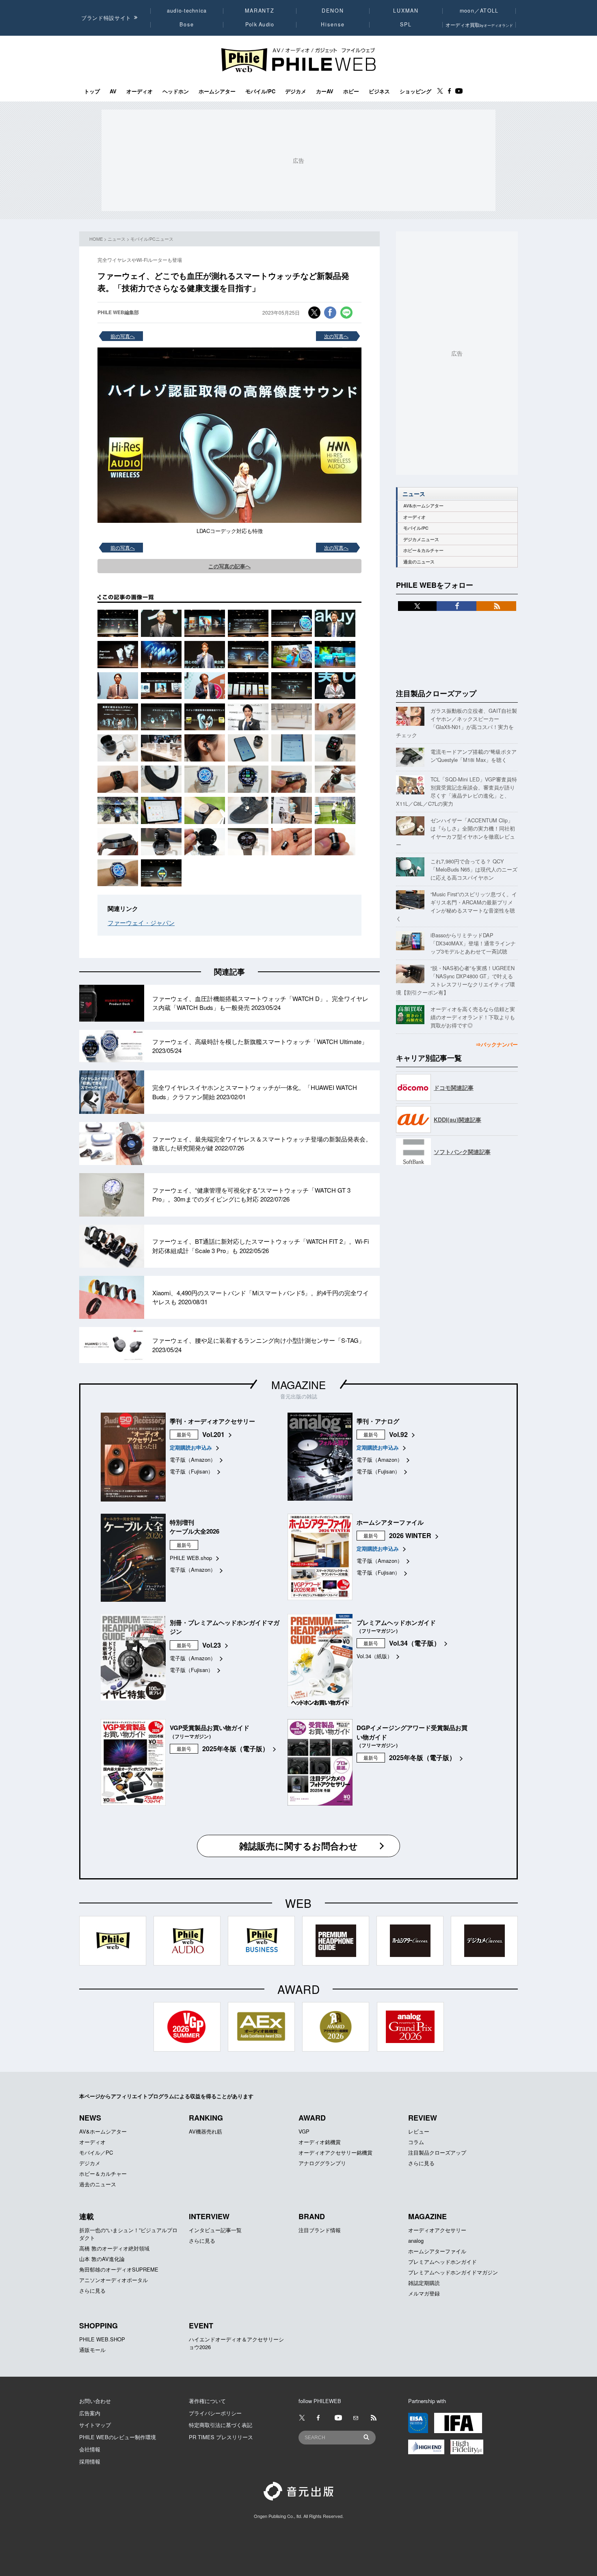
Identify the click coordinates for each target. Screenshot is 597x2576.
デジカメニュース (421, 539)
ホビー (351, 91)
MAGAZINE (298, 1384)
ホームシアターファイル (437, 2251)
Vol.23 (212, 1645)
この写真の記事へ (229, 566)
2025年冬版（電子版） (236, 1749)
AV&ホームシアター (423, 506)
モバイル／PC (96, 2152)
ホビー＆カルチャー (423, 550)
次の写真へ (336, 336)
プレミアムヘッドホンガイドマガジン (453, 2272)
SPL (406, 24)
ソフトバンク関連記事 (462, 1152)
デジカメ (296, 91)
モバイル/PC (260, 91)
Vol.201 (213, 1434)
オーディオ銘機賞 (320, 2142)
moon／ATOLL (479, 11)
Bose (187, 24)
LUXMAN (406, 11)
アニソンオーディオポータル (114, 2280)
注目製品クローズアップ (436, 693)
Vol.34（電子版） (415, 1643)
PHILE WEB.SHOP (102, 2339)
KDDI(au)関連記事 (457, 1120)
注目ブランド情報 (320, 2230)
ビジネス (379, 91)
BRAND (312, 2216)
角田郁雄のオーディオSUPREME (119, 2269)
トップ (92, 91)
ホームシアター (217, 91)
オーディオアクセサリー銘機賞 (335, 2152)
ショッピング (415, 91)
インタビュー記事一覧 (215, 2230)
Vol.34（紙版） (374, 1656)
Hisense (333, 24)
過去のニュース (419, 562)
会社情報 (90, 2449)
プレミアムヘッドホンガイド (442, 2262)
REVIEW (423, 2118)
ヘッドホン (176, 91)
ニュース (117, 239)
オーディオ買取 (479, 25)
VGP (304, 2131)
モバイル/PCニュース (152, 239)
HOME (96, 239)
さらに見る (421, 2163)
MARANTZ (260, 11)
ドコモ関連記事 (454, 1087)
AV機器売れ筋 (205, 2131)
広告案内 (90, 2413)
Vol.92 (398, 1434)
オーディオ (140, 91)
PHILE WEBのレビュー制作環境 (118, 2437)
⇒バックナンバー (497, 1044)
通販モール (92, 2350)
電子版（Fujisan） (191, 1471)
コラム (416, 2142)
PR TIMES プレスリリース (221, 2437)
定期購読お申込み (191, 1447)
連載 (87, 2216)
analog (416, 2241)
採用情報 (90, 2461)
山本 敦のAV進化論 (102, 2259)
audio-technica (187, 11)
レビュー (419, 2131)
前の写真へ (123, 336)
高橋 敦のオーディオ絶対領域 (114, 2248)
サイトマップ (95, 2425)
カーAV (325, 91)
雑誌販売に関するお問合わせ (298, 1846)
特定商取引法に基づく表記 (221, 2425)
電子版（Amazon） (193, 1460)
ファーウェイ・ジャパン (141, 922)
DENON (333, 11)
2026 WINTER (410, 1535)
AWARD (312, 2118)
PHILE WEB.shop (191, 1558)
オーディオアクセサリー (437, 2230)
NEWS (90, 2118)
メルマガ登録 (424, 2293)
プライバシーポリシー (215, 2413)
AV (113, 91)
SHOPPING (98, 2326)
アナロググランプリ (322, 2163)
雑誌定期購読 (424, 2283)
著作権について (207, 2401)
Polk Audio (260, 24)
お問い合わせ (95, 2401)
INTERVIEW (209, 2216)
